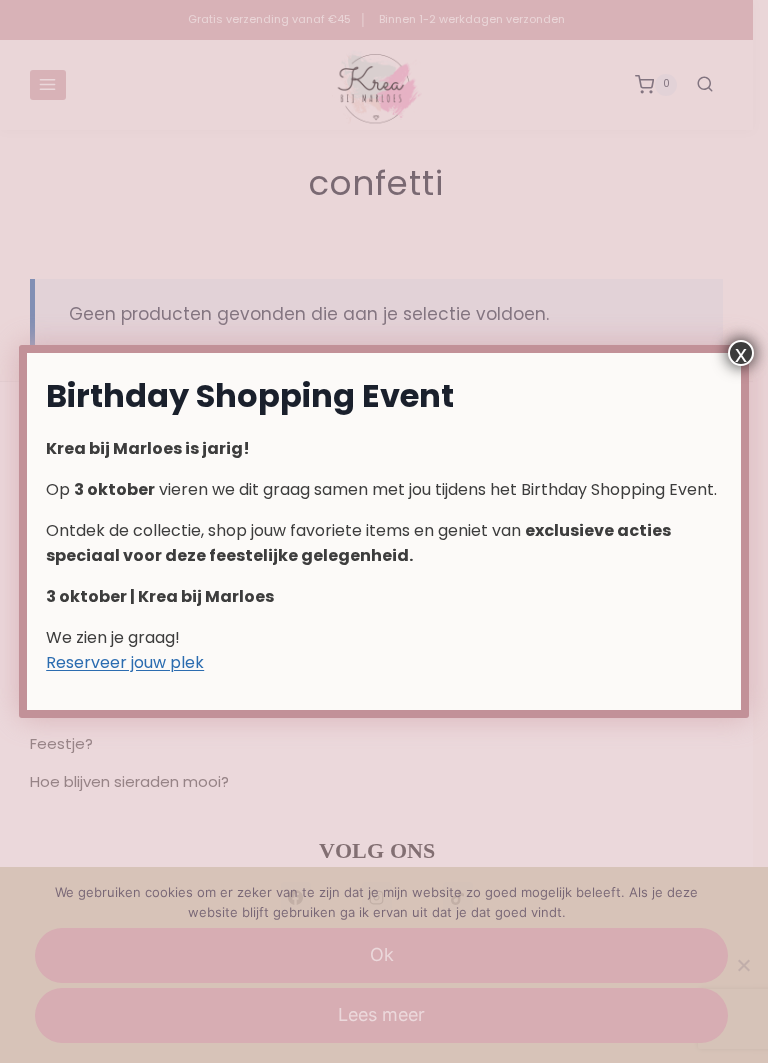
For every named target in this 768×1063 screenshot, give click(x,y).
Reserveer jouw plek (125, 662)
